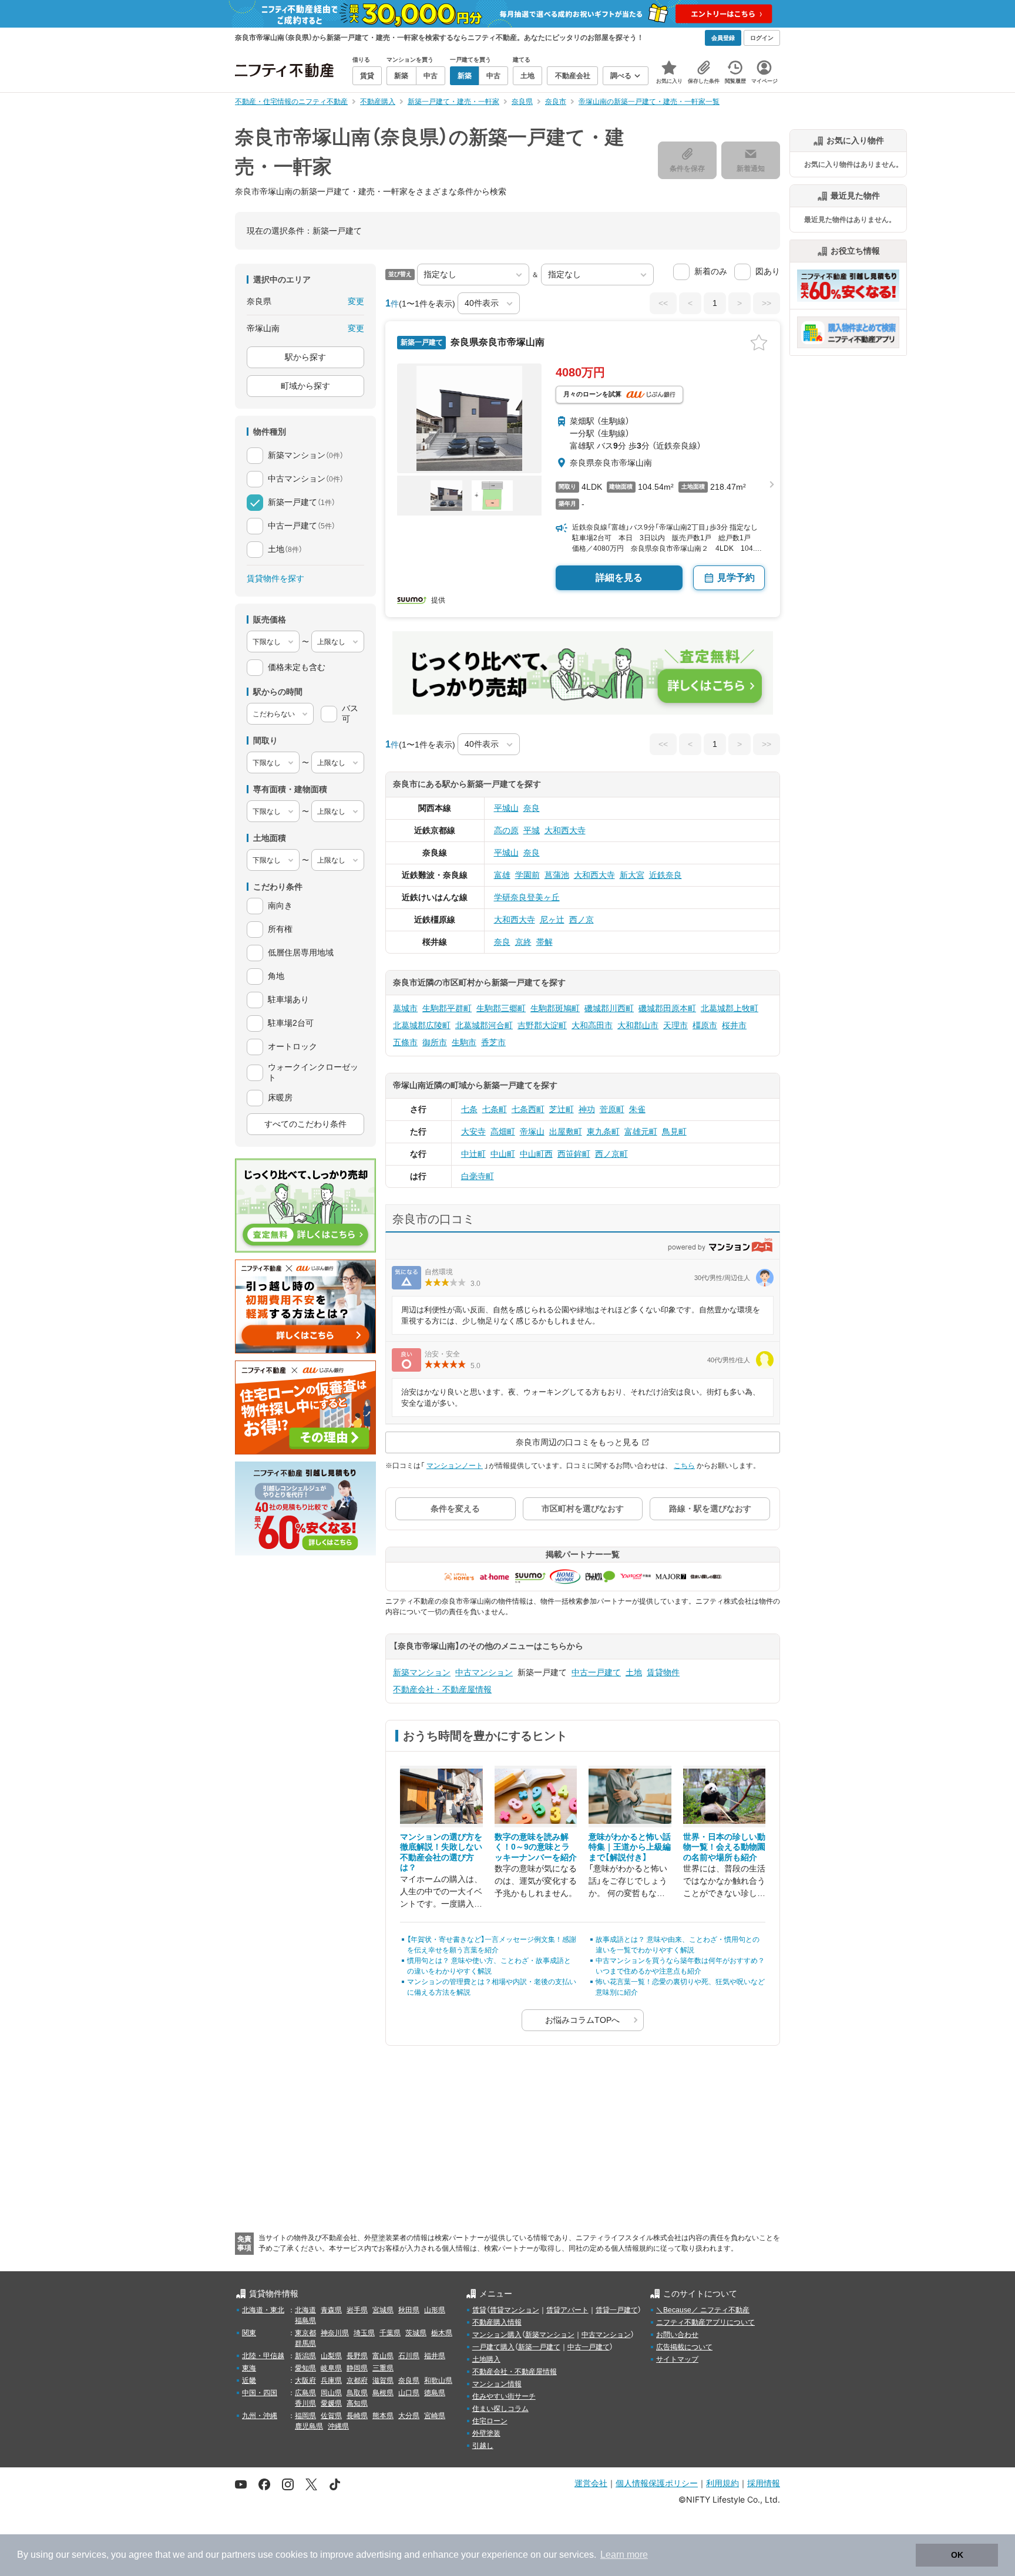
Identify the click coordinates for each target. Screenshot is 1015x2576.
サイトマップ (677, 2359)
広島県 (305, 2393)
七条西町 (528, 1109)
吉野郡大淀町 (542, 1025)
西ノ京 (582, 920)
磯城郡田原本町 (667, 1008)
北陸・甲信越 (263, 2356)
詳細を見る (619, 578)
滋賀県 (383, 2380)
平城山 (506, 808)
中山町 (503, 1154)
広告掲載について (684, 2347)
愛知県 (305, 2368)
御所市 (435, 1042)
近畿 (249, 2380)
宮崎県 (435, 2416)
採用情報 (764, 2483)
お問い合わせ (677, 2335)
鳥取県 (357, 2393)
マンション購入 (497, 2335)
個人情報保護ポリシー (657, 2483)
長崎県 (357, 2416)
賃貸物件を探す (275, 578)
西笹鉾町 (574, 1154)
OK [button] (957, 2555)
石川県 (409, 2356)
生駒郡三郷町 (501, 1008)
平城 (532, 830)
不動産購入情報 (497, 2322)
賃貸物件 (663, 1672)
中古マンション (484, 1672)
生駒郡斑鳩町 (555, 1008)
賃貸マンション (515, 2310)
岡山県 (331, 2393)
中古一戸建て (596, 1672)
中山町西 (536, 1154)
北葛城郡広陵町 (422, 1025)
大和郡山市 (638, 1025)
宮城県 (383, 2310)
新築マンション (422, 1672)
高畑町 (503, 1132)
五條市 (405, 1042)
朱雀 (637, 1109)
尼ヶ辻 (552, 920)
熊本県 (383, 2416)
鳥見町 (674, 1132)
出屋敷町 (566, 1132)
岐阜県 (331, 2368)
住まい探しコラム (500, 2409)
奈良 (532, 808)
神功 (587, 1109)
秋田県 (409, 2310)
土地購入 (486, 2359)
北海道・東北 (263, 2310)
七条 (469, 1109)
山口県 (409, 2393)
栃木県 (442, 2333)
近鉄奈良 (666, 875)
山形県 (435, 2310)
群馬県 (305, 2343)
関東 (249, 2333)
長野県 (357, 2356)
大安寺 (473, 1132)
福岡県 (305, 2416)
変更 (356, 301)
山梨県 (331, 2356)
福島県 (305, 2321)
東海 (249, 2368)
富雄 (502, 875)
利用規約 (722, 2483)
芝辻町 (562, 1109)
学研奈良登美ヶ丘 (527, 897)
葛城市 (405, 1008)
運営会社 (591, 2483)
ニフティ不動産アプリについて (705, 2322)
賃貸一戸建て (617, 2310)
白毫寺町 (478, 1176)
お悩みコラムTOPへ (582, 2020)
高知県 (357, 2403)
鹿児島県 (309, 2426)
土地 (634, 1672)
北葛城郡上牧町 (730, 1008)
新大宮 (632, 875)
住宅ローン (490, 2421)
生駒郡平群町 (447, 1008)
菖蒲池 (557, 875)
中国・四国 (260, 2393)
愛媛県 (331, 2403)
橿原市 (705, 1025)
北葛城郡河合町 (484, 1025)
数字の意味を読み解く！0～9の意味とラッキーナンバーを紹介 (536, 1847)
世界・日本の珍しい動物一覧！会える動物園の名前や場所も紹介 (724, 1847)
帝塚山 (532, 1132)
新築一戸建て (539, 2347)
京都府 (357, 2380)
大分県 (409, 2416)
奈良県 (409, 2380)
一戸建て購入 (493, 2347)
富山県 (383, 2356)
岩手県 (357, 2310)
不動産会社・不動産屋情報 (442, 1689)
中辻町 (473, 1154)
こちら (684, 1466)
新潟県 (305, 2356)
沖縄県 (338, 2426)
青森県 (331, 2310)
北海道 (305, 2310)
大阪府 (305, 2380)
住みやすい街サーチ (504, 2396)
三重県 (383, 2368)
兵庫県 (331, 2380)
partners (238, 2555)
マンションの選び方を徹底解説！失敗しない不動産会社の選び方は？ (441, 1852)
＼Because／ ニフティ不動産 (703, 2310)
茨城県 (416, 2333)
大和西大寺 (565, 830)
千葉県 (390, 2333)
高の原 (506, 830)
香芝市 (493, 1042)
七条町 (495, 1109)
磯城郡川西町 (609, 1008)
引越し (483, 2446)
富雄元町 (641, 1132)
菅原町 (612, 1109)
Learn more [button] (624, 2555)
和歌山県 (438, 2380)
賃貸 (479, 2310)
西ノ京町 (611, 1154)
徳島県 (435, 2393)
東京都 (305, 2333)
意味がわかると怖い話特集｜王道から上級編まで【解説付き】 (630, 1847)
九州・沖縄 (260, 2416)
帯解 (545, 942)
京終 (523, 942)
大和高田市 (592, 1025)
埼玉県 (364, 2333)
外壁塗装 (486, 2433)
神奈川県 (335, 2333)
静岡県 (357, 2368)
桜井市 (734, 1025)
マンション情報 (497, 2384)
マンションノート (455, 1466)
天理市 (675, 1025)
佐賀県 (331, 2416)
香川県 (305, 2403)
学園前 (527, 875)
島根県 (383, 2393)
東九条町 (603, 1132)
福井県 (435, 2356)
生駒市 (464, 1042)
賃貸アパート (567, 2310)
